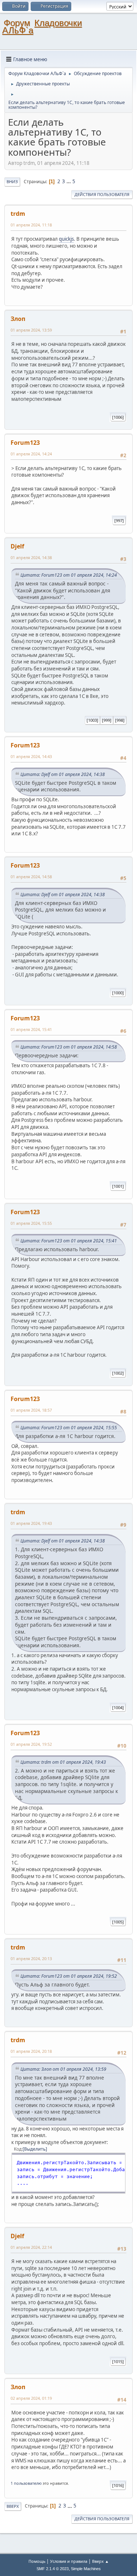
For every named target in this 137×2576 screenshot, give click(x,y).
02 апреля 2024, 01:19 (31, 2398)
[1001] (118, 1186)
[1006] (118, 417)
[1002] (118, 1373)
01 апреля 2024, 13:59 (31, 330)
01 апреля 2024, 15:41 (31, 1029)
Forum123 (25, 443)
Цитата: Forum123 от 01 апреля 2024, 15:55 (69, 1428)
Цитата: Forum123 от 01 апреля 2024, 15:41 (69, 1241)
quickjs (66, 239)
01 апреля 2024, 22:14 (31, 2247)
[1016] (118, 2485)
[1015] (118, 2361)
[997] (119, 520)
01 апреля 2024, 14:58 (31, 877)
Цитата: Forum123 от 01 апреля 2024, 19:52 (69, 1976)
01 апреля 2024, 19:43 (31, 1523)
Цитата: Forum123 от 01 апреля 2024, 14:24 (69, 575)
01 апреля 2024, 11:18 (31, 225)
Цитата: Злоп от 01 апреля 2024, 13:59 (63, 2069)
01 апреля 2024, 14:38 (31, 557)
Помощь (37, 2561)
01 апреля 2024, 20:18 (31, 2051)
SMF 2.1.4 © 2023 (53, 2569)
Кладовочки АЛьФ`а (42, 27)
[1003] (92, 720)
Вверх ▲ (100, 2561)
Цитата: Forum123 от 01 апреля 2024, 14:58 (69, 1047)
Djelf (17, 546)
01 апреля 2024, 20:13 (31, 1958)
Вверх (13, 2506)
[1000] (118, 993)
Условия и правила (69, 2561)
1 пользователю (26, 2483)
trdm (18, 214)
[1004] (118, 1708)
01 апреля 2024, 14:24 (31, 454)
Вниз (12, 182)
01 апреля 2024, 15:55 (31, 1223)
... (69, 181)
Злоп (18, 319)
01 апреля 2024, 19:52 (31, 1744)
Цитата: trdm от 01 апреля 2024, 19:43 (63, 1762)
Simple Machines (86, 2569)
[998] (120, 720)
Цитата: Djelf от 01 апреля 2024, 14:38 (63, 774)
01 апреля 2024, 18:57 (31, 1410)
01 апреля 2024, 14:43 (31, 756)
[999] (107, 720)
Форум (17, 23)
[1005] (118, 1922)
